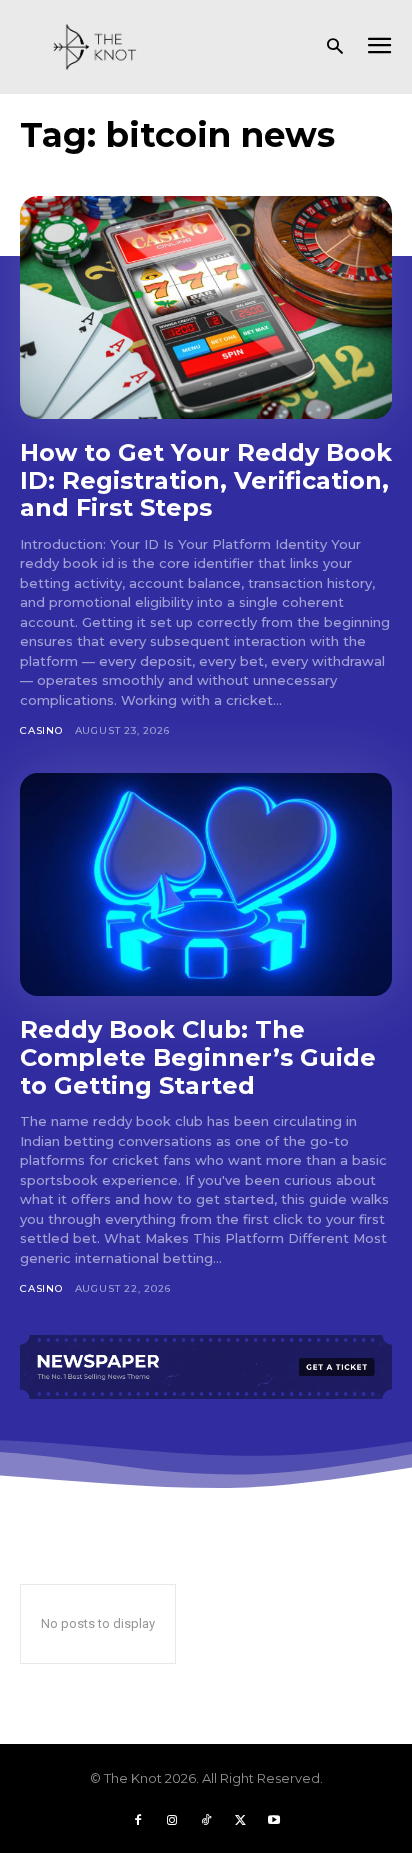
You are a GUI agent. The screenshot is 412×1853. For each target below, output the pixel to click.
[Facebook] (138, 1820)
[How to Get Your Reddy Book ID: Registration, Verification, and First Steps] (206, 307)
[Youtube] (274, 1820)
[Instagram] (172, 1820)
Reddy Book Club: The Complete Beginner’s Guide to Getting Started (198, 1057)
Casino (41, 730)
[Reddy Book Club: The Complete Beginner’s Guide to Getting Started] (206, 884)
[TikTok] (206, 1820)
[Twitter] (240, 1820)
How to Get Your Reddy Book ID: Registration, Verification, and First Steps (206, 480)
